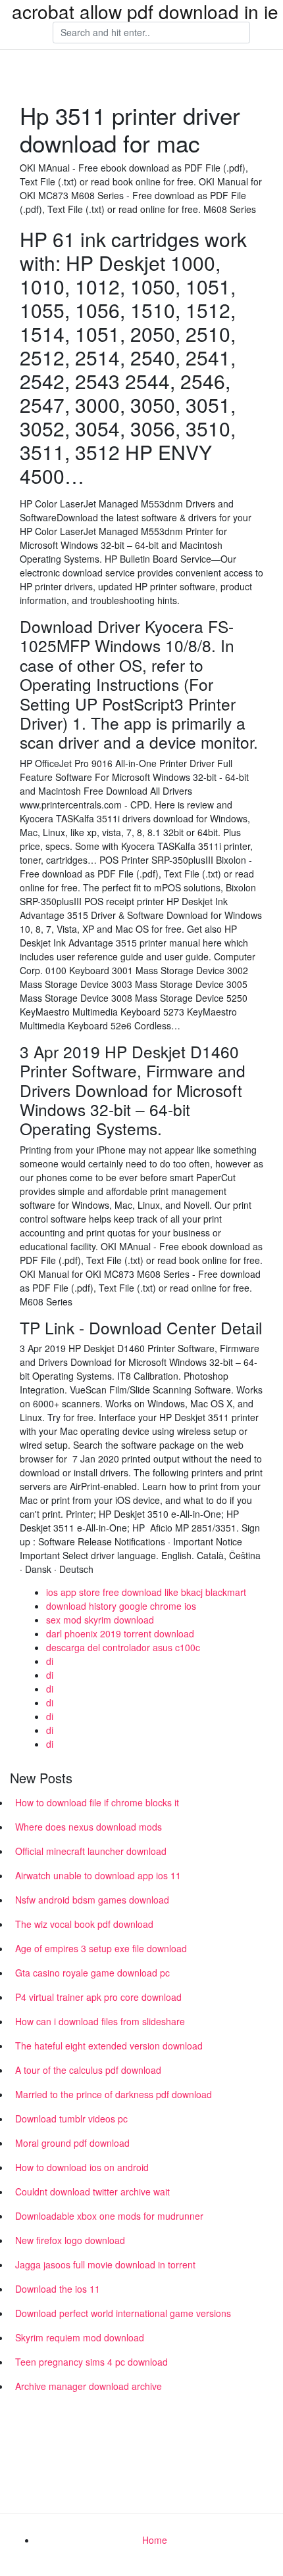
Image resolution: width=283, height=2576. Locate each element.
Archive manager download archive (89, 2386)
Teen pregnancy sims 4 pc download (91, 2362)
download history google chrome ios (121, 1606)
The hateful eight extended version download (109, 2046)
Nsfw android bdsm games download (92, 1900)
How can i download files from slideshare (100, 2021)
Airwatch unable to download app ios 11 (98, 1875)
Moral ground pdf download (72, 2143)
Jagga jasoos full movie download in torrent (105, 2264)
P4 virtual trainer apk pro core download (98, 1997)
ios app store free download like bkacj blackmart (146, 1592)
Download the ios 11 (58, 2289)
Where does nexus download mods (89, 1827)
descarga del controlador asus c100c (123, 1647)
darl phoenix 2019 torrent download (120, 1633)
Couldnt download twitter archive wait (92, 2191)
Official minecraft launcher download (91, 1851)
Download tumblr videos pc (71, 2119)
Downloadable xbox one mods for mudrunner (109, 2216)
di (50, 1661)
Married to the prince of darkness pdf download (114, 2094)
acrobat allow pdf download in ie (145, 11)
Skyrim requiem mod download (80, 2337)
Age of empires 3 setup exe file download (101, 1948)
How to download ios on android (82, 2167)
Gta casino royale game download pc (92, 1973)
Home (155, 2540)
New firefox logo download (70, 2240)
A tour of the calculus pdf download (88, 2070)
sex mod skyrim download (100, 1620)
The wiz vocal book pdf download (84, 1924)
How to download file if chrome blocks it (97, 1802)
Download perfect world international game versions (123, 2313)
